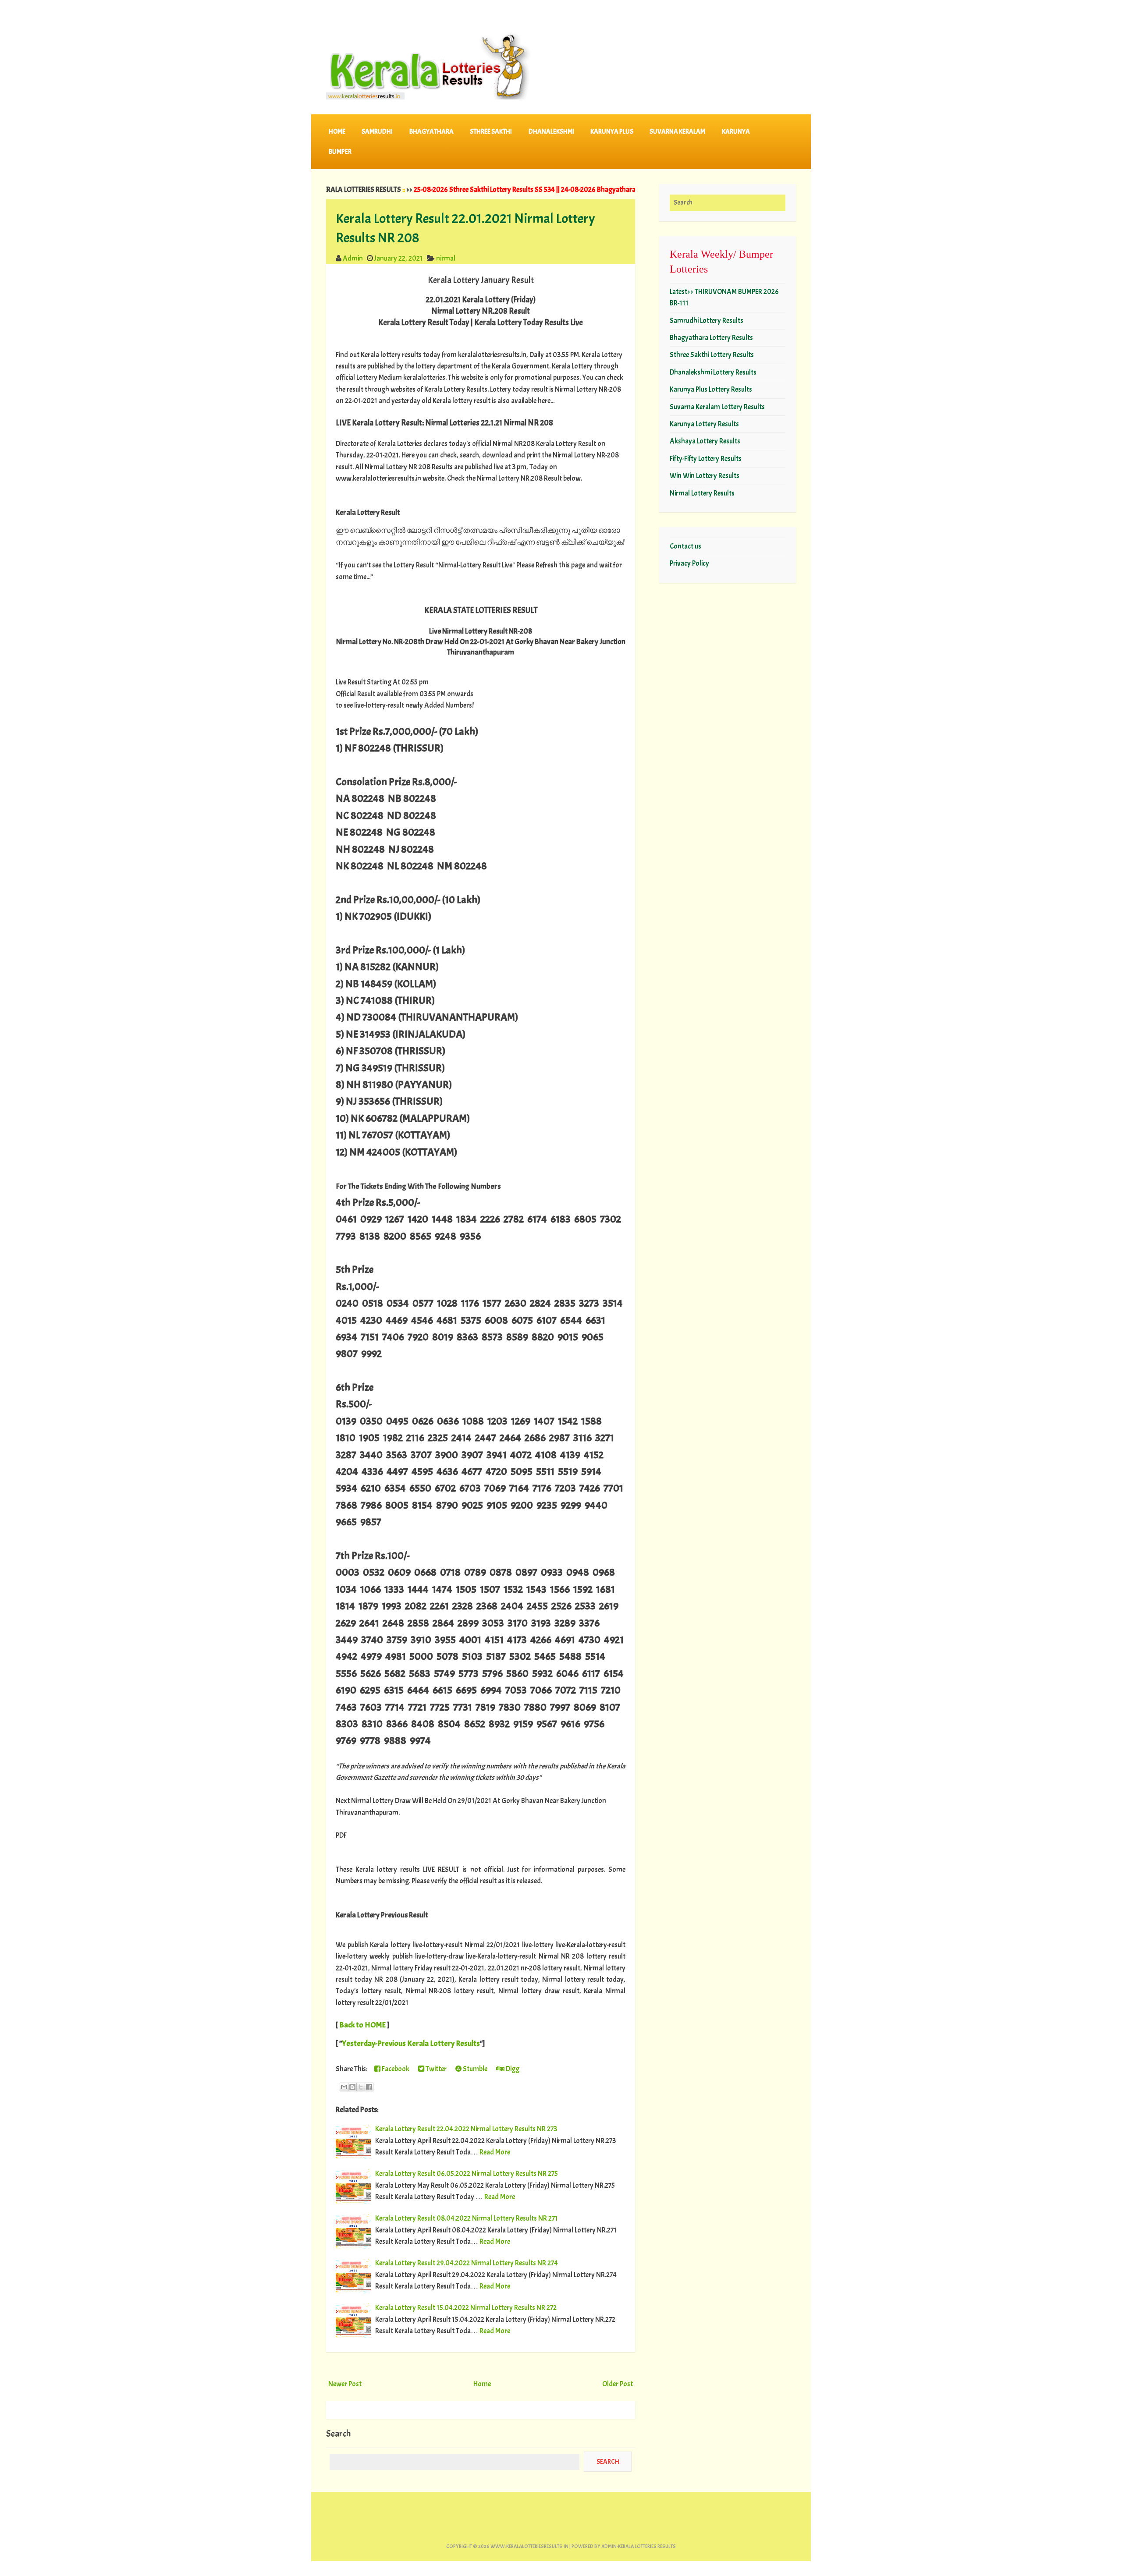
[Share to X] (361, 2087)
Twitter (435, 2069)
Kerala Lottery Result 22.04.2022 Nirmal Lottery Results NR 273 (466, 2129)
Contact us (685, 546)
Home (337, 132)
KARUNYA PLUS (612, 132)
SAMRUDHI (377, 132)
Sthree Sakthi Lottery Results (712, 355)
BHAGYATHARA (431, 132)
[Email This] (344, 2087)
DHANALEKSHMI (551, 132)
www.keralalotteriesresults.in (529, 2546)
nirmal (446, 258)
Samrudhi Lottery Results (707, 321)
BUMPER (340, 152)
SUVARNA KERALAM (677, 132)
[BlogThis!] (352, 2087)
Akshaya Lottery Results (705, 441)
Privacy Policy (689, 563)
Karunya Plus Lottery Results (711, 389)
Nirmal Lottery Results (702, 493)
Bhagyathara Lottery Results (711, 338)
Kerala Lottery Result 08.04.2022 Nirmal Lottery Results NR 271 (467, 2218)
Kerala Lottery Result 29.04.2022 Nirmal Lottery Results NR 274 (467, 2263)
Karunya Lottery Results (704, 424)
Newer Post (345, 2384)
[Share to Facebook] (369, 2087)
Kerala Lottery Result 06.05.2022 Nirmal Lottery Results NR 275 (467, 2174)
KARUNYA (736, 132)
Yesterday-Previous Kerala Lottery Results (411, 2043)
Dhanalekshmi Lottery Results (713, 372)
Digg (512, 2069)
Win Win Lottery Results (705, 476)
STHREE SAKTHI (491, 132)
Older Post (618, 2384)
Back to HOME (362, 2025)
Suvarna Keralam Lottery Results (717, 407)
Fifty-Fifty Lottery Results (706, 459)
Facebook (395, 2069)
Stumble (474, 2069)
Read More (495, 2152)
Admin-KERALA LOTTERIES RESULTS (639, 2546)
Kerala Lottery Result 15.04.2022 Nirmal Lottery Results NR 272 (466, 2308)
